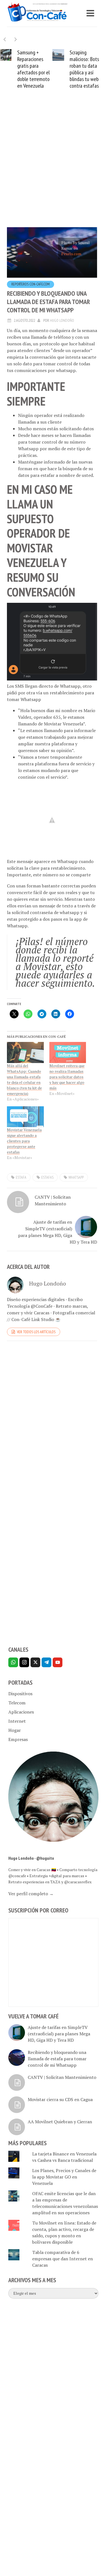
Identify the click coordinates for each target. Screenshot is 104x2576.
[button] (16, 39)
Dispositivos (20, 1700)
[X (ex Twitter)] (35, 1669)
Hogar (15, 1737)
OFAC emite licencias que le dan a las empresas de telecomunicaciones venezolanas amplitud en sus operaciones (65, 2210)
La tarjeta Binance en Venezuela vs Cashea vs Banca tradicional (64, 2164)
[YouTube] (58, 1669)
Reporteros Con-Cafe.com (31, 291)
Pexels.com (71, 260)
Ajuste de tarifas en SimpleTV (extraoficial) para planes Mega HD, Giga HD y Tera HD (58, 1239)
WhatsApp (76, 1184)
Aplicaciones (21, 1719)
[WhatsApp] (13, 1669)
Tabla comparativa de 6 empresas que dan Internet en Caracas (63, 2265)
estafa (21, 1184)
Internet (17, 1728)
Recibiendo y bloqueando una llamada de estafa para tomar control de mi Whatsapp (57, 2065)
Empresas (18, 1746)
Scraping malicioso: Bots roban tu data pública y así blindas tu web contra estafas (33, 69)
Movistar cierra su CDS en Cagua (60, 2106)
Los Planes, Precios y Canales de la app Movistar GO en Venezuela (64, 2183)
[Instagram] (24, 1669)
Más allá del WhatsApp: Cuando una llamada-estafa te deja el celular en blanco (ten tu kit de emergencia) (24, 1086)
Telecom (17, 1709)
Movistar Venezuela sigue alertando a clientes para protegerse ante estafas (24, 1147)
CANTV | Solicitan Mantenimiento (53, 1207)
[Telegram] (46, 1669)
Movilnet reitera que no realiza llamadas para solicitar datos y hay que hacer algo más (67, 1083)
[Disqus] (52, 1428)
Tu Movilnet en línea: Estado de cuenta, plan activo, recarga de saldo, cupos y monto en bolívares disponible (64, 2239)
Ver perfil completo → (31, 1900)
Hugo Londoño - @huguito (31, 1865)
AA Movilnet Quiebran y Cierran (60, 2128)
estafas (47, 1184)
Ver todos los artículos (36, 1338)
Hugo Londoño (62, 327)
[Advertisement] (52, 174)
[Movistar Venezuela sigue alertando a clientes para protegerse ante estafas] (25, 1123)
